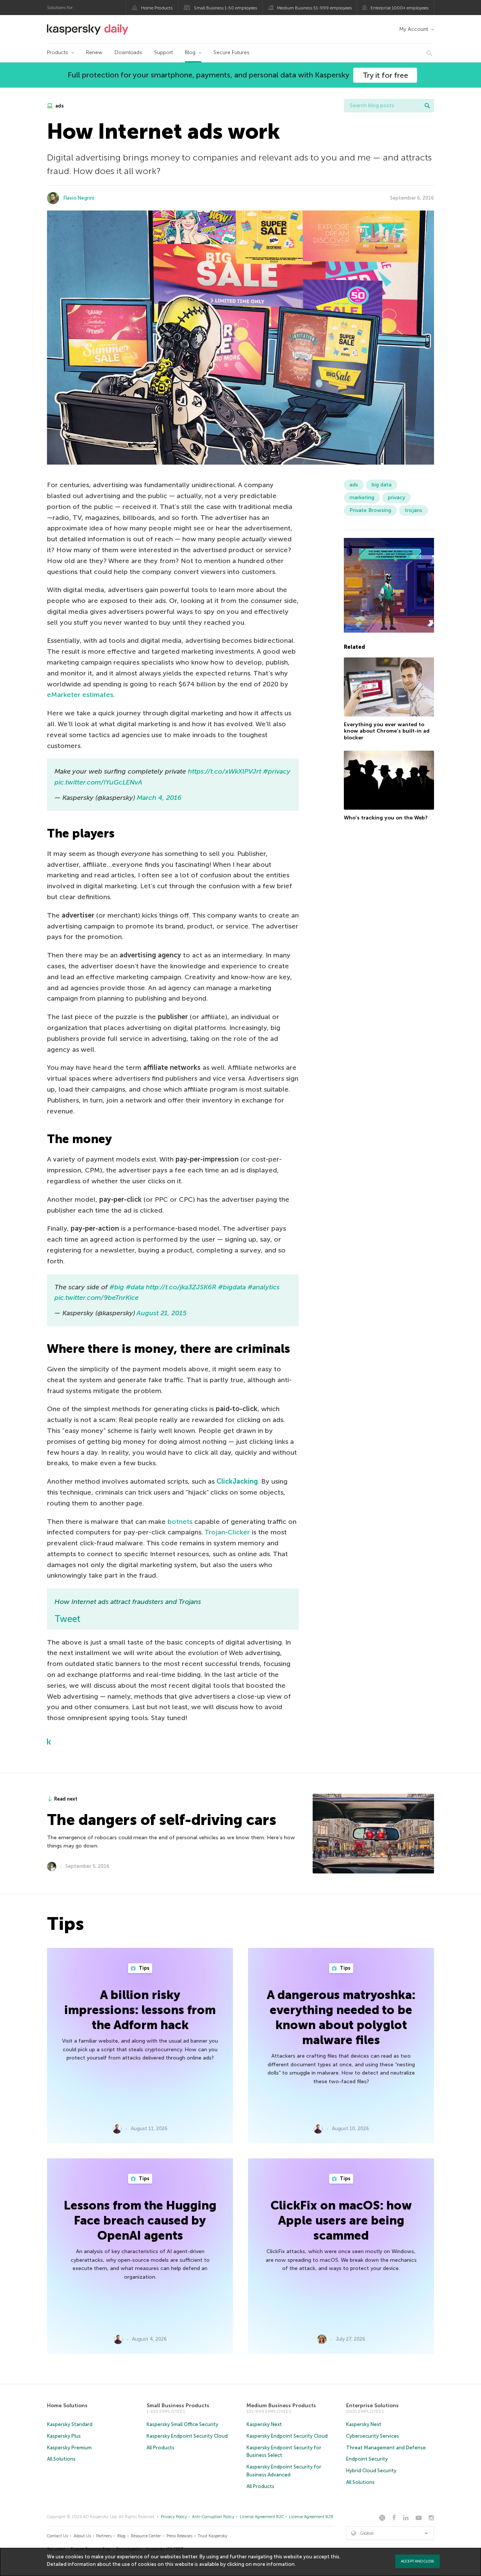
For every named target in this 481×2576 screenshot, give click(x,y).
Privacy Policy (174, 2517)
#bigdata (232, 1287)
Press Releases (179, 2536)
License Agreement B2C (262, 2517)
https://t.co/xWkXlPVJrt (225, 771)
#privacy (277, 771)
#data (135, 1287)
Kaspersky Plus (64, 2436)
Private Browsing (370, 510)
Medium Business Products (281, 2406)
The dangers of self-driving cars (162, 1820)
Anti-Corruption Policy (213, 2517)
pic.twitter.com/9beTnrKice (97, 1298)
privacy (396, 497)
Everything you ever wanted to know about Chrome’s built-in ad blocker (387, 731)
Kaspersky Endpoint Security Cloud (187, 2436)
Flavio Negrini (79, 198)
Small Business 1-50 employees (225, 8)
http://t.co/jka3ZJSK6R (181, 1287)
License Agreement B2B (311, 2517)
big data (382, 485)
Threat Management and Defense (386, 2448)
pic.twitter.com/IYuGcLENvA (98, 782)
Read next (66, 1799)
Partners (104, 2536)
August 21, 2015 (161, 1313)
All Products (160, 2448)
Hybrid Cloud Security (371, 2471)
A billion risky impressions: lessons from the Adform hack (140, 2010)
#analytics (264, 1287)
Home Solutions (67, 2406)
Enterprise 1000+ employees (399, 8)
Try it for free (385, 75)
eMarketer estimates (80, 695)
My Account (414, 29)
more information (274, 2564)
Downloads (128, 52)
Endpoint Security (367, 2459)
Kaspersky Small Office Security (182, 2424)
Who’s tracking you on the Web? (386, 817)
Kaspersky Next (264, 2424)
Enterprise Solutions (372, 2406)
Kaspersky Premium (69, 2448)
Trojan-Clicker (227, 1532)
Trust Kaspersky (213, 2536)
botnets (180, 1522)
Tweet (67, 1619)
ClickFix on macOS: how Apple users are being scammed (341, 2220)
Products (57, 52)
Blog (190, 52)
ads (59, 106)
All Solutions (61, 2459)
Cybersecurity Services (373, 2436)
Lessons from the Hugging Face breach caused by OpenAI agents (140, 2220)
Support (163, 52)
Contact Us (57, 2536)
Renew (94, 52)
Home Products (157, 8)
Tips (144, 1968)
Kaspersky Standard (70, 2424)
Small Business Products (178, 2406)
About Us (82, 2536)
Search (427, 106)
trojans (414, 510)
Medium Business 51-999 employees (314, 8)
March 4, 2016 (159, 798)
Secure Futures (231, 52)
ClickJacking (237, 1481)
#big (117, 1287)
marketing (362, 497)
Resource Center (146, 2536)
